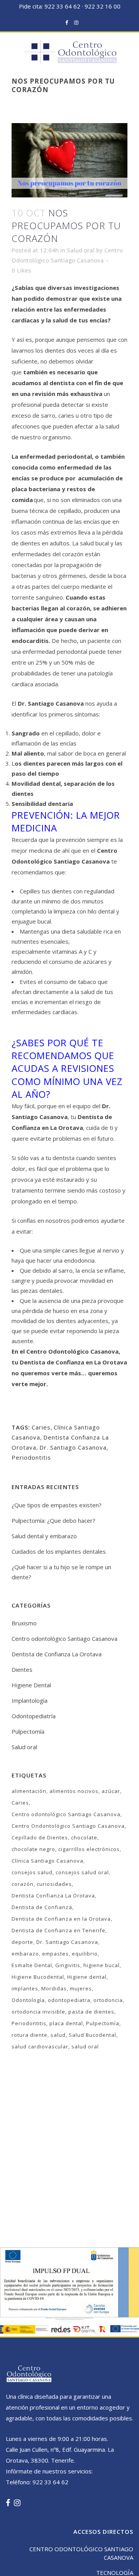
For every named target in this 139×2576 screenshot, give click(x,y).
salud (58, 2035)
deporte (22, 1942)
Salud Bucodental (92, 2035)
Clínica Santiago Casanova (47, 1861)
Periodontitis (31, 1457)
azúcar (111, 1791)
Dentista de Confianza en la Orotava (61, 1919)
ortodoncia (108, 2000)
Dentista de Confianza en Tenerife (58, 1930)
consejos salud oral (82, 1872)
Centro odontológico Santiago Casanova (64, 1638)
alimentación (29, 1791)
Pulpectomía (28, 1731)
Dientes (22, 1669)
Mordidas (54, 1988)
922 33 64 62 (62, 6)
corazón (23, 1884)
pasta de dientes (91, 2012)
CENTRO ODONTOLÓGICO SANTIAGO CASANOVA (81, 2553)
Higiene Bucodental (38, 1977)
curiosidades (54, 1884)
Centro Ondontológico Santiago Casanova (68, 1826)
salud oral (85, 2046)
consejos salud (32, 1872)
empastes (55, 1954)
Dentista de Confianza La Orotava (57, 1654)
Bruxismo (24, 1623)
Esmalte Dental (32, 1965)
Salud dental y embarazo (44, 1536)
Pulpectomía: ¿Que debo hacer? (53, 1520)
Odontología (28, 2000)
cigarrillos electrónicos (89, 1849)
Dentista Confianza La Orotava (53, 1896)
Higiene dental (87, 1977)
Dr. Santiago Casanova (73, 1447)
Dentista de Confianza (42, 1907)
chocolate (84, 1837)
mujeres (81, 1988)
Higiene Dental (31, 1685)
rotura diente (30, 2035)
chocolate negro (33, 1849)
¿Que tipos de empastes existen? (57, 1505)
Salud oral (81, 250)
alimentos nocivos (74, 1791)
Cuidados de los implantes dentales (59, 1551)
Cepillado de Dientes (40, 1837)
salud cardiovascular (40, 2046)
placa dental (66, 2023)
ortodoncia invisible (38, 2012)
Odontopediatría (34, 1716)
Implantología (30, 1700)
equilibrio (85, 1954)
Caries (41, 1427)
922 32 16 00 (103, 6)
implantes (25, 1988)
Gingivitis (68, 1965)
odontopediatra (69, 2000)
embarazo (25, 1954)
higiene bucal (102, 1965)
